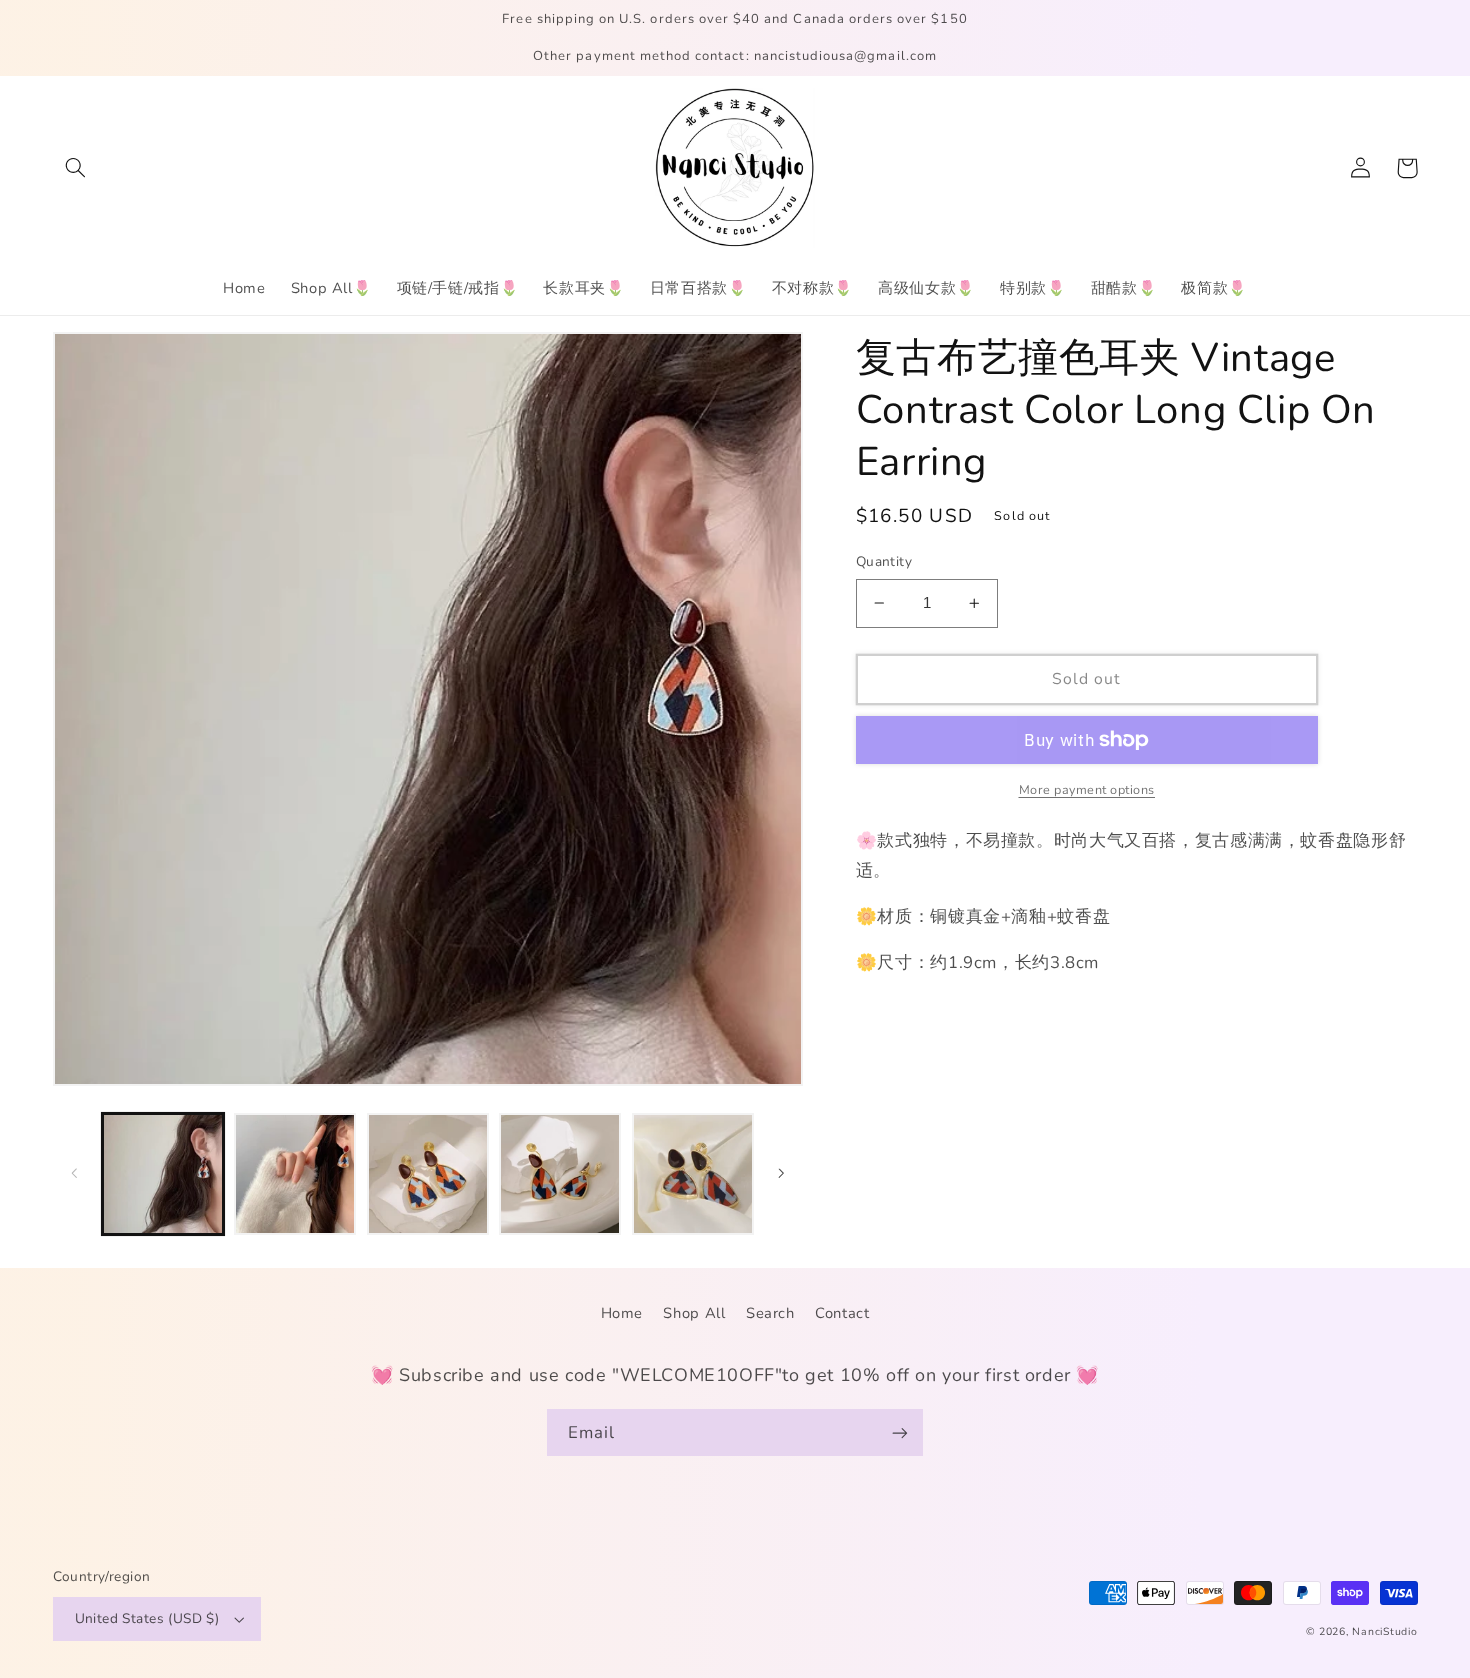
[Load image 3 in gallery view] (428, 1174)
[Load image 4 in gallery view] (560, 1174)
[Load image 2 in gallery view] (295, 1174)
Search (770, 1313)
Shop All (694, 1313)
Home (622, 1313)
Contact (842, 1313)
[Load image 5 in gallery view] (693, 1174)
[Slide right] (781, 1174)
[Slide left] (75, 1174)
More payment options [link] (1087, 789)
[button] (76, 168)
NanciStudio (1384, 1631)
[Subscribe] (900, 1432)
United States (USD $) (147, 1618)
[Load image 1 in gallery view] (163, 1174)
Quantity (884, 561)
